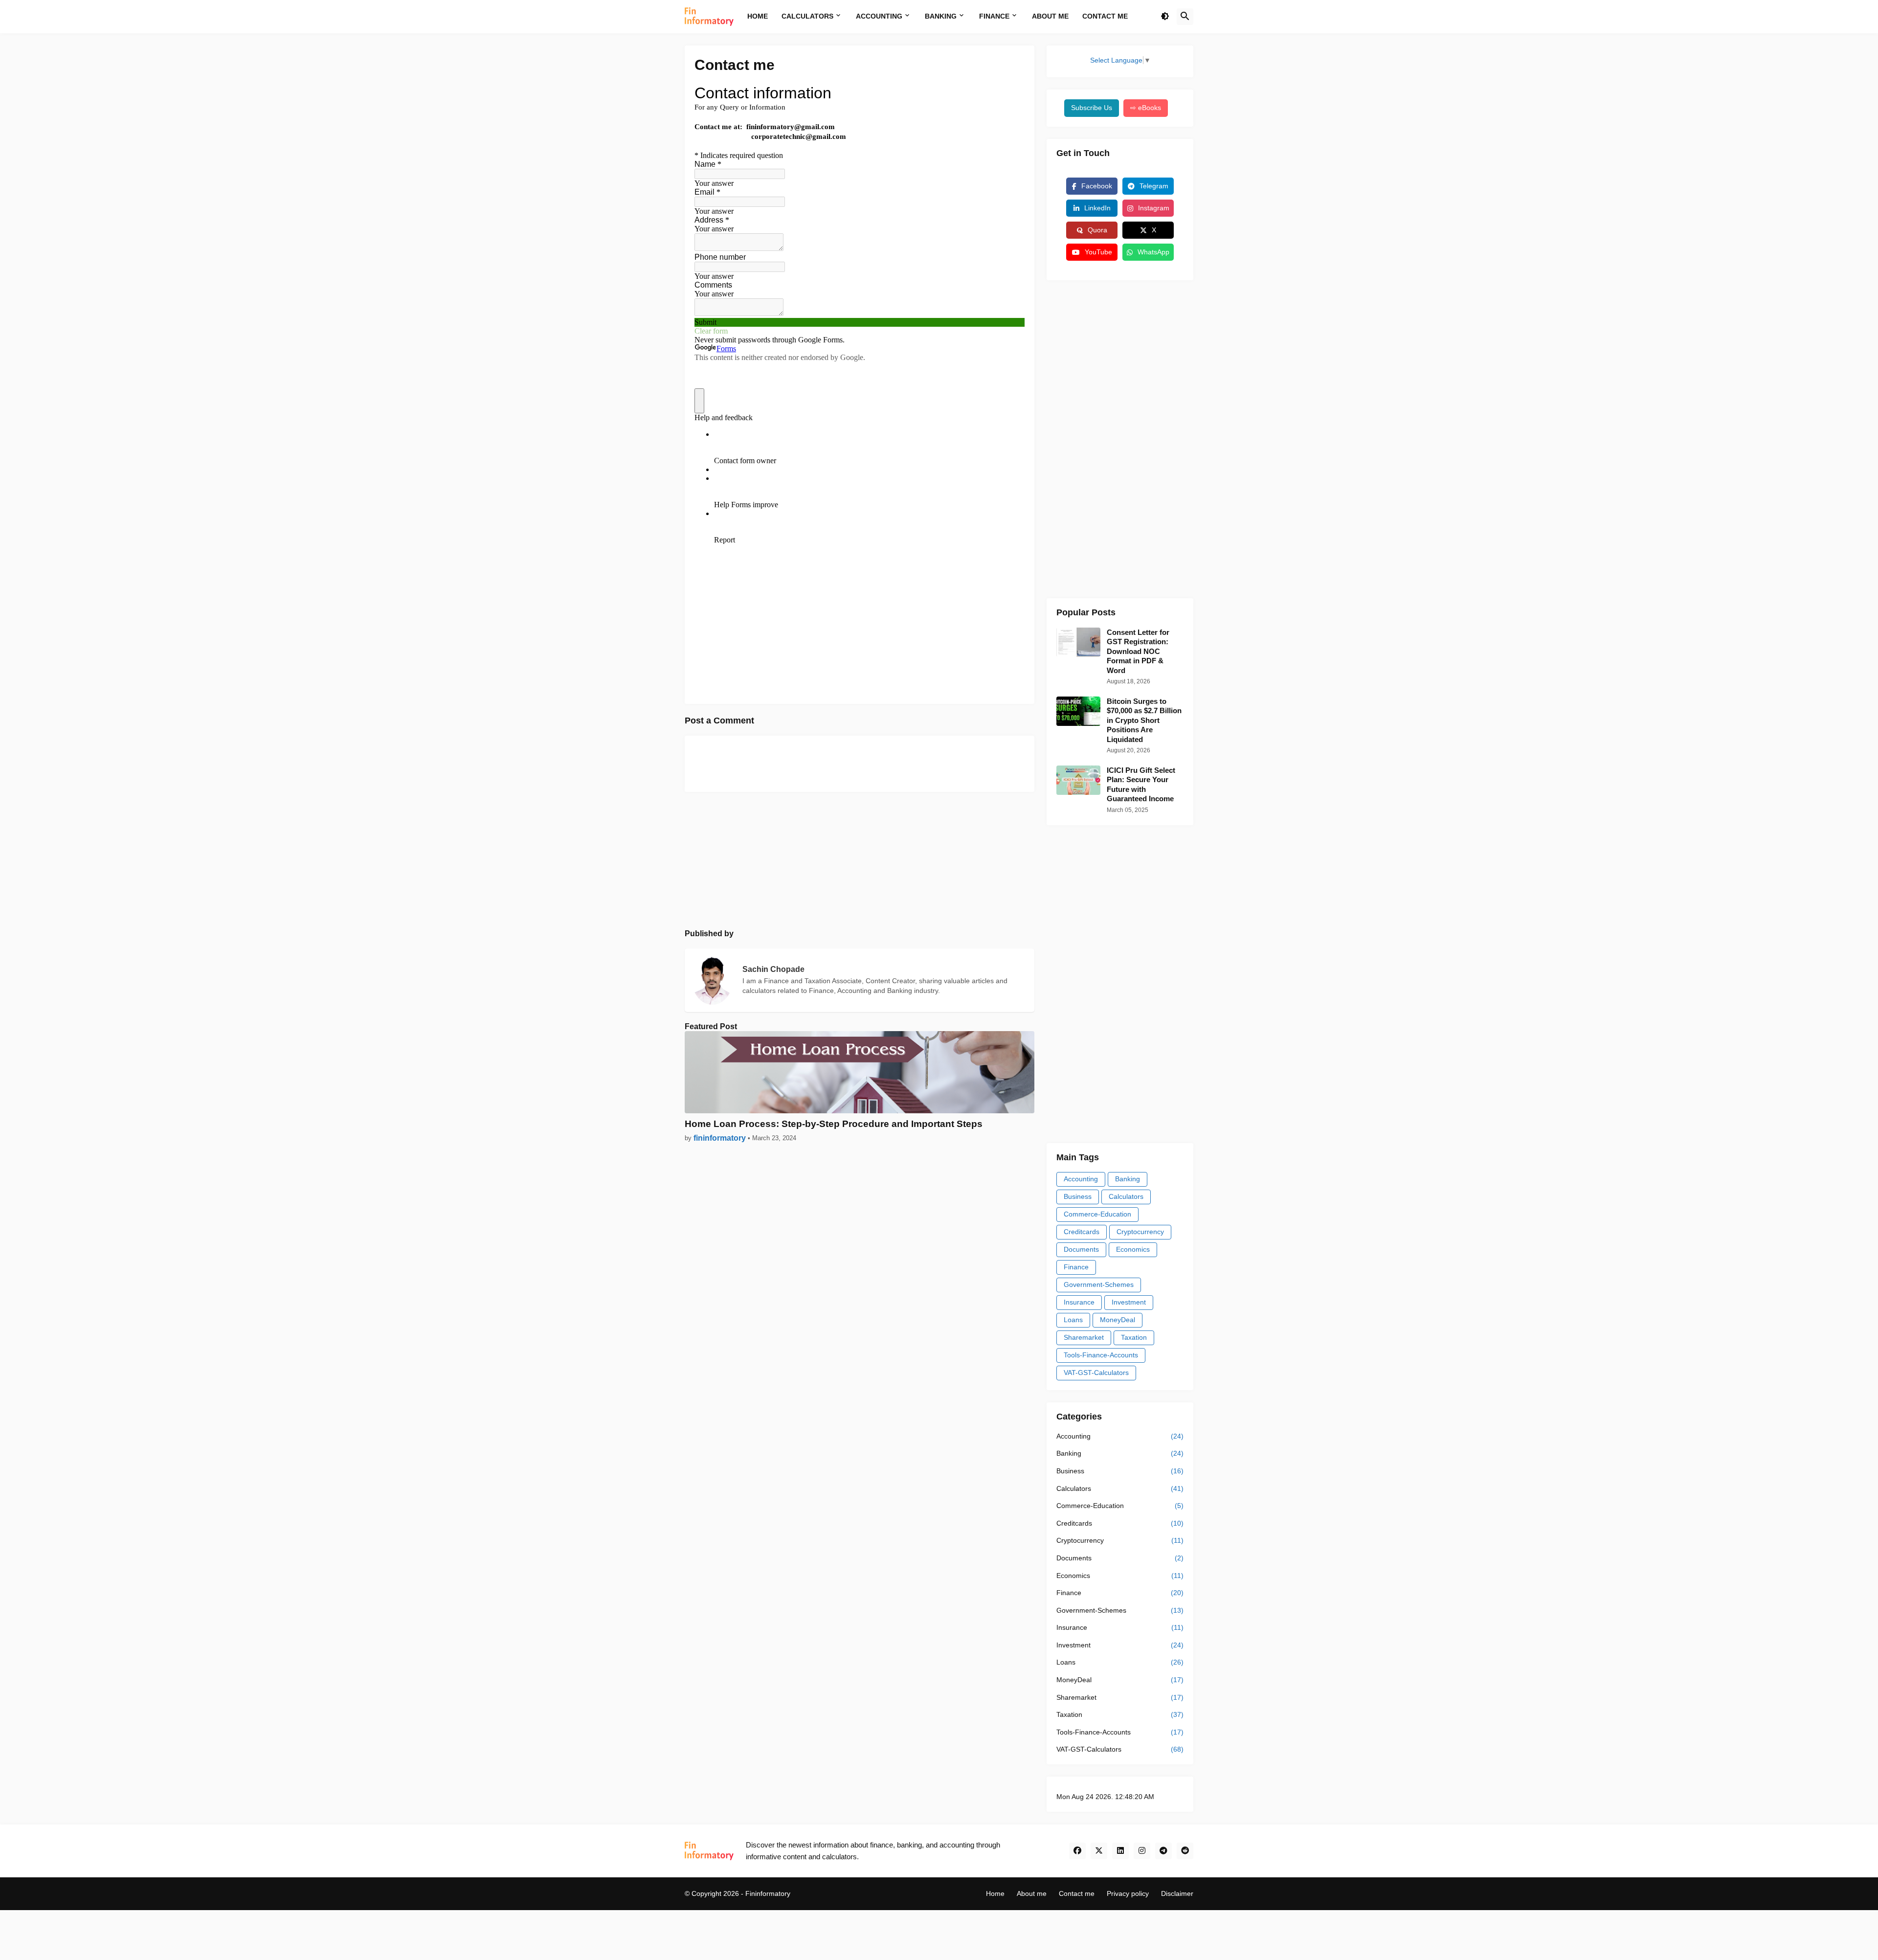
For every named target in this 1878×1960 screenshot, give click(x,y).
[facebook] (1077, 1851)
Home (995, 1893)
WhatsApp (1153, 252)
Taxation (1134, 1337)
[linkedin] (1120, 1851)
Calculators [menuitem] (807, 16)
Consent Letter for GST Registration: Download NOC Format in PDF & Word (1138, 651)
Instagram (1154, 208)
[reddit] (1185, 1851)
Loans (1073, 1320)
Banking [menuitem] (941, 16)
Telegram (1154, 186)
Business (1078, 1196)
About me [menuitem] (1050, 16)
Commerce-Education (1097, 1214)
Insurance (1079, 1302)
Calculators (1126, 1196)
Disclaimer (1177, 1893)
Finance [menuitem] (994, 16)
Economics (1133, 1249)
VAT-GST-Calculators (1096, 1373)
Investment (1129, 1302)
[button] (1165, 17)
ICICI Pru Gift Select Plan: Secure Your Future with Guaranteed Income (1141, 785)
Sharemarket (1084, 1337)
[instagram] (1142, 1851)
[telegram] (1163, 1851)
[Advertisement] (860, 860)
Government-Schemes (1099, 1284)
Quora (1097, 230)
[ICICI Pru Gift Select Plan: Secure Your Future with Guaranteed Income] (1078, 780)
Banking (1128, 1179)
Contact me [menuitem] (1105, 16)
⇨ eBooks (1146, 108)
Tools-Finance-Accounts (1101, 1355)
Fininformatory (768, 1893)
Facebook (1097, 186)
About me (1032, 1893)
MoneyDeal (1118, 1320)
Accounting (1081, 1179)
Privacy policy (1128, 1893)
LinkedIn (1097, 208)
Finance (1076, 1267)
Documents (1081, 1249)
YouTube (1098, 252)
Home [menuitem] (758, 16)
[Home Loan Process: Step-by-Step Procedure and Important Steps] (860, 1072)
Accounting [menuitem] (879, 16)
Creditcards (1082, 1232)
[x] (1099, 1851)
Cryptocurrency (1140, 1232)
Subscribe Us (1092, 108)
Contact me (1077, 1893)
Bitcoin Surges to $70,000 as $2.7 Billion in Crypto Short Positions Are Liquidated (1144, 720)
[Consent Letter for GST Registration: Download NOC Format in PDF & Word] (1078, 642)
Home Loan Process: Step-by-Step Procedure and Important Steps (834, 1124)
